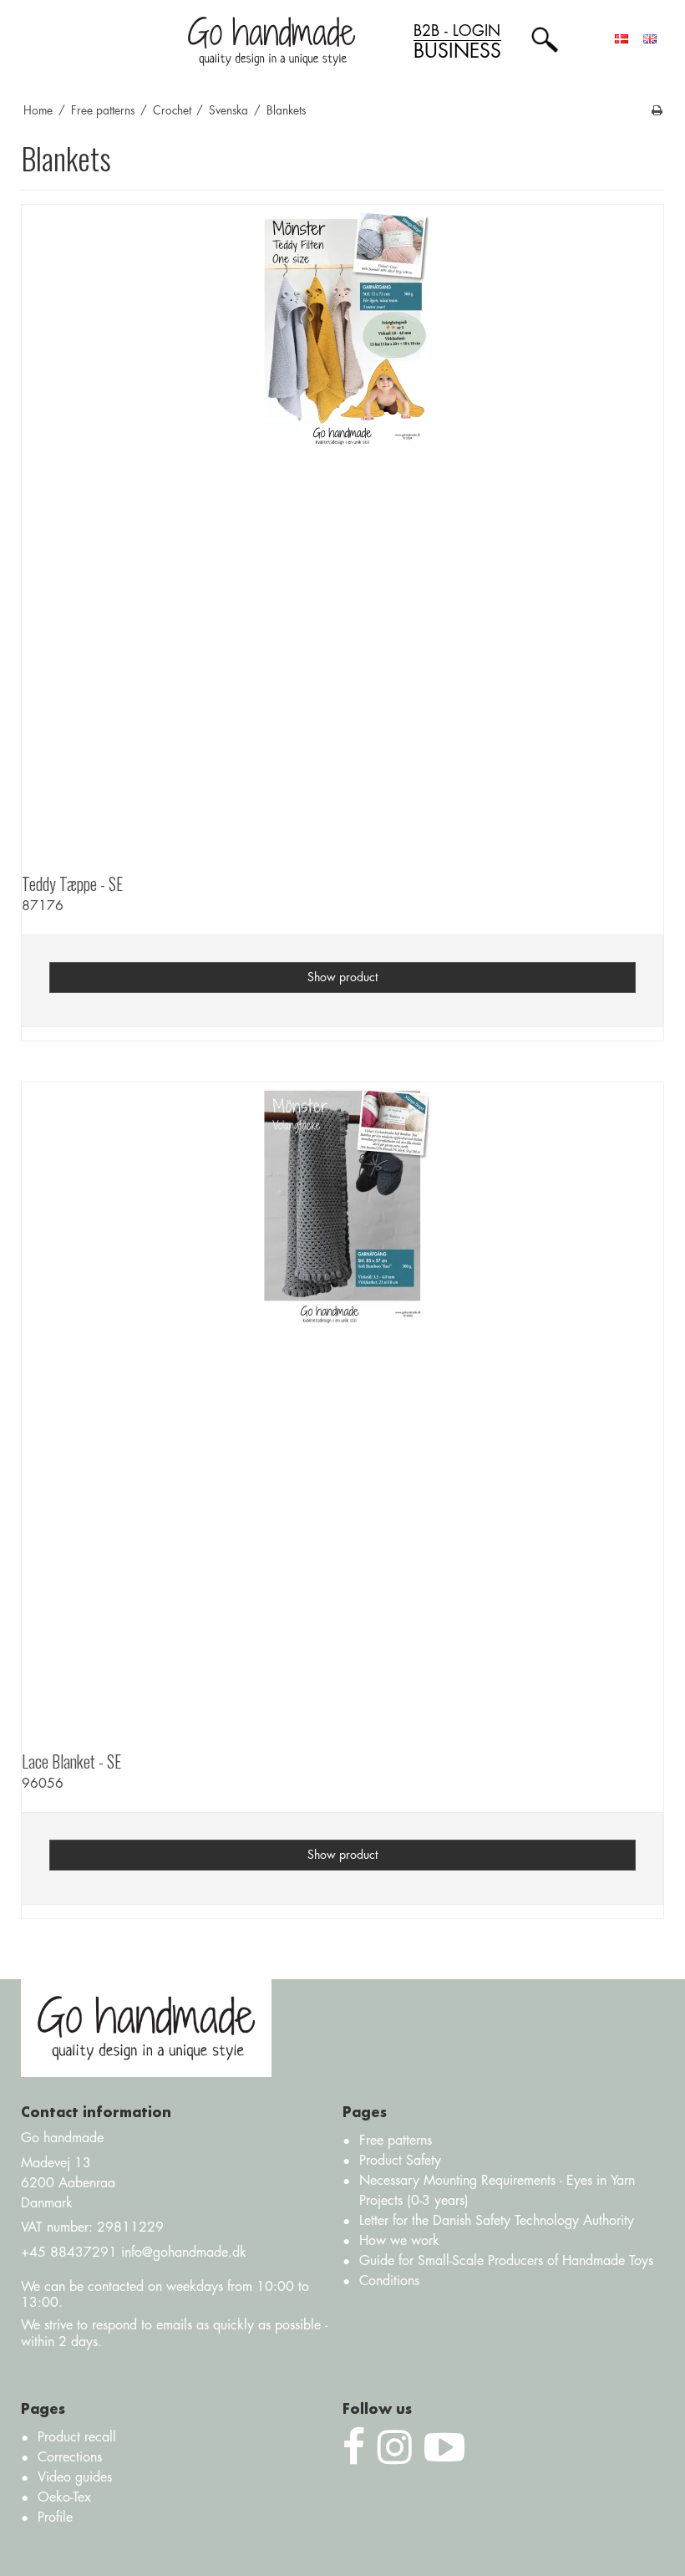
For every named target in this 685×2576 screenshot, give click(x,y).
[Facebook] (354, 2448)
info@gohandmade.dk (184, 2253)
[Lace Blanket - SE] (342, 1403)
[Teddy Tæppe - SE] (342, 526)
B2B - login (457, 42)
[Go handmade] (271, 41)
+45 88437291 (69, 2253)
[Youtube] (444, 2448)
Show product (342, 977)
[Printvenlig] (657, 111)
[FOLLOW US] (395, 2448)
